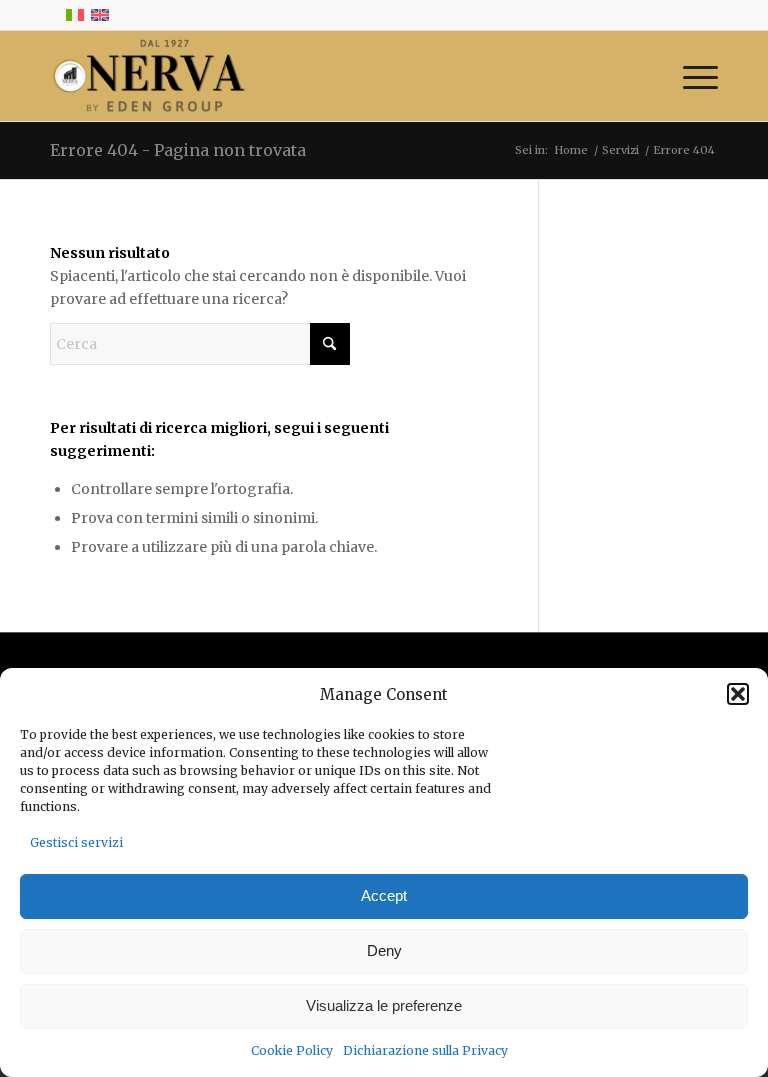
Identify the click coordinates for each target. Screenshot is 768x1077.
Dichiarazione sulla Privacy (425, 1050)
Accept (384, 895)
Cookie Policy (292, 1050)
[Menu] (690, 76)
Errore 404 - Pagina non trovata (178, 150)
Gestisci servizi (76, 842)
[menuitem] (690, 76)
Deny (384, 950)
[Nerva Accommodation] (148, 76)
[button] (738, 694)
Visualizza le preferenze (384, 1005)
